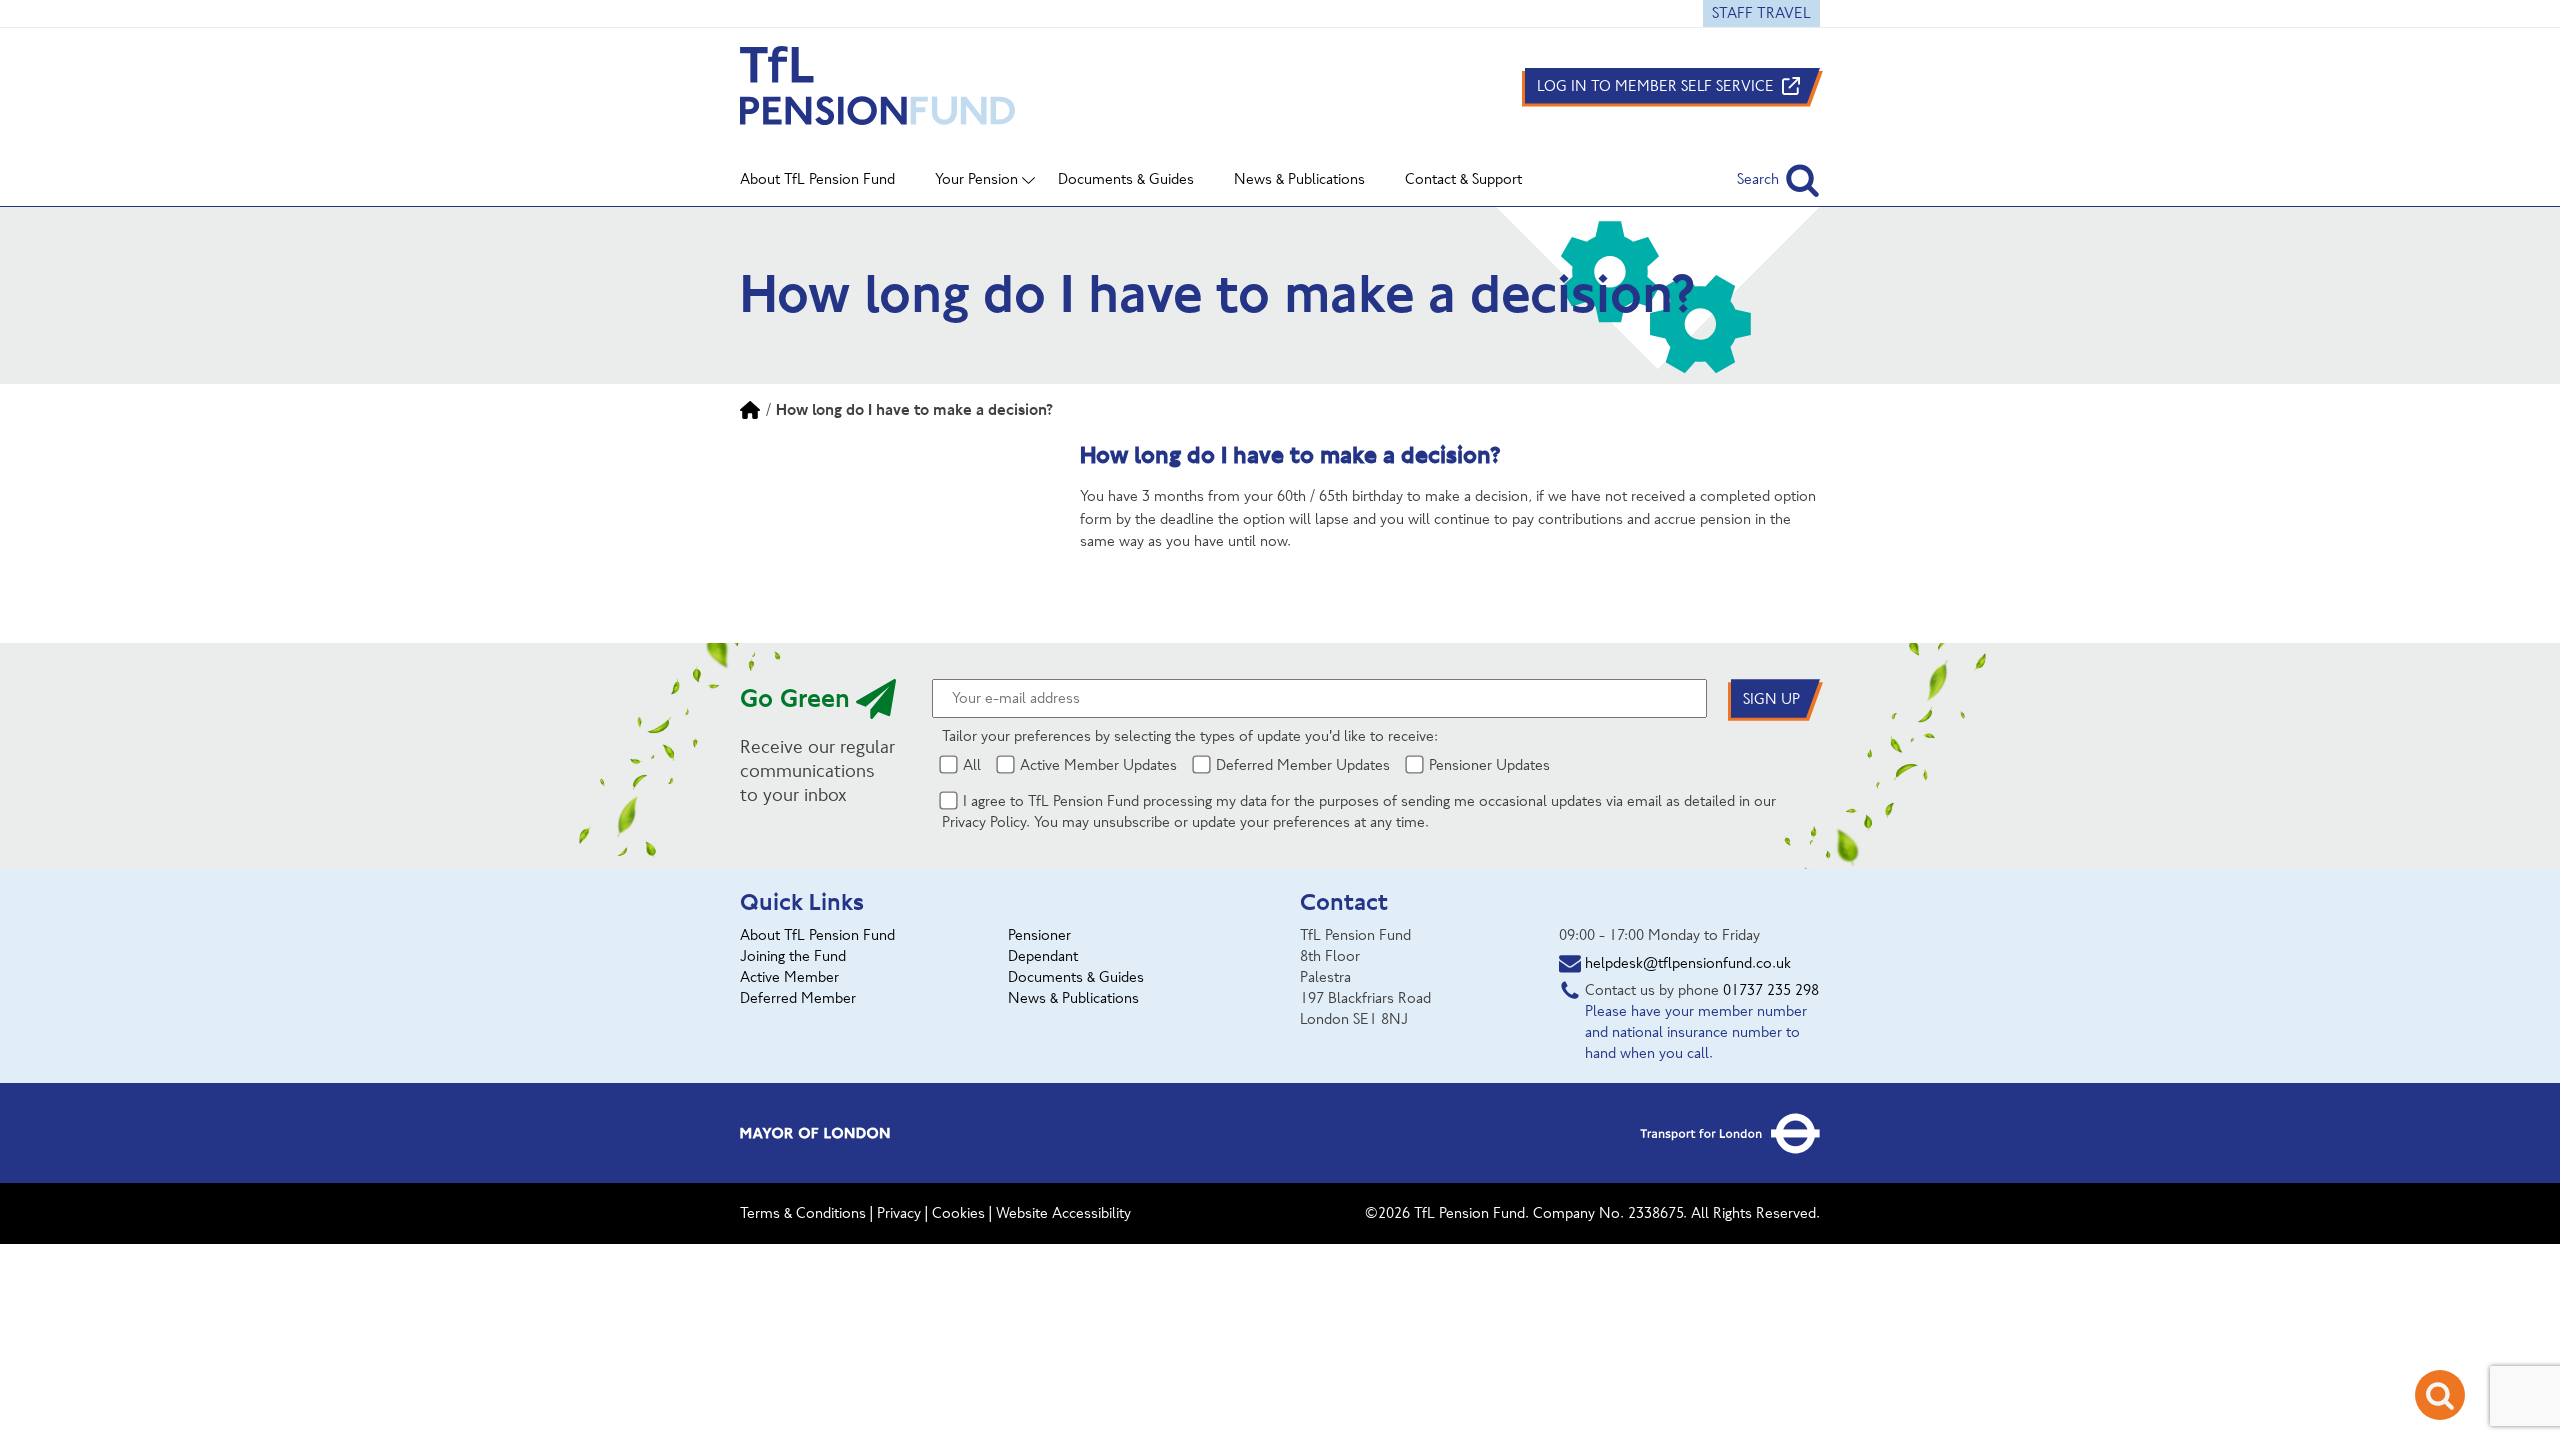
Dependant (1043, 956)
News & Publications (1073, 998)
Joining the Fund (793, 956)
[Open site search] (2440, 1395)
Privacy (899, 1213)
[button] (1778, 179)
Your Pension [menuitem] (976, 179)
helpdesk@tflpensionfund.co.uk (1688, 963)
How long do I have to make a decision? (914, 409)
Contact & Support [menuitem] (1463, 179)
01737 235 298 (1771, 990)
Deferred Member (798, 998)
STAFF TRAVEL (1761, 13)
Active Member (789, 977)
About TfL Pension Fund (817, 935)
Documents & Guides (1076, 977)
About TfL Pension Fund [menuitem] (817, 179)
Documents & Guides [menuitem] (1126, 179)
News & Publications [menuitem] (1299, 179)
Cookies (958, 1213)
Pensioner (1039, 935)
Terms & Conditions (803, 1213)
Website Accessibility (1063, 1213)
